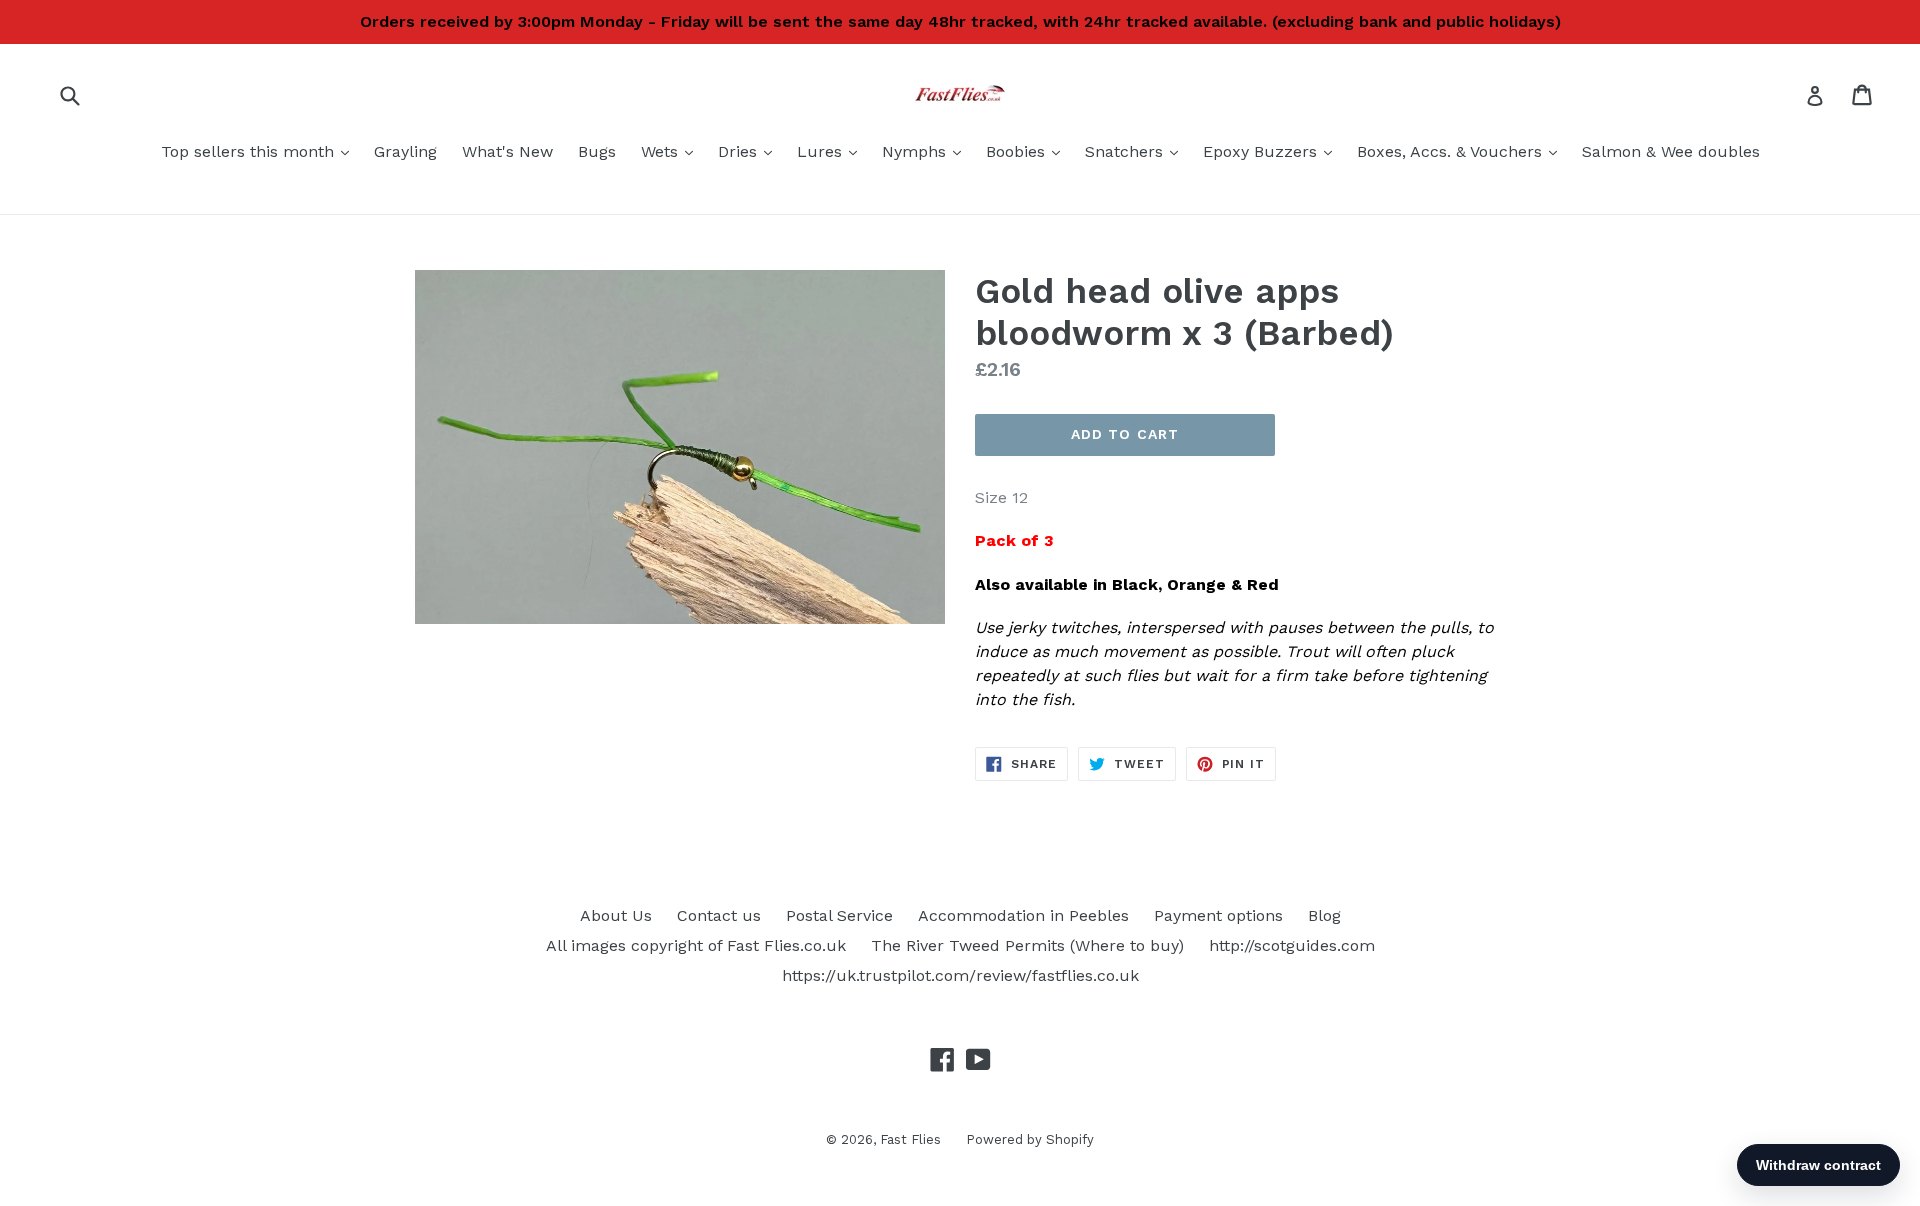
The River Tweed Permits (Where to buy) (1027, 945)
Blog (1324, 915)
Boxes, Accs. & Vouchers (1462, 151)
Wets (672, 151)
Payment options (1218, 915)
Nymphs (926, 151)
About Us (616, 915)
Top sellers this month (260, 151)
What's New (507, 151)
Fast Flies (910, 1139)
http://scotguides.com (1292, 945)
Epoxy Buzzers (1272, 151)
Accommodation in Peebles (1023, 915)
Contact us (719, 915)
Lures (832, 151)
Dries (750, 151)
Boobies (1028, 151)
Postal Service (839, 915)
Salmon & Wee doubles (1671, 151)
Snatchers (1136, 151)
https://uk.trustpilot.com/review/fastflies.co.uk (960, 975)
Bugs (597, 151)
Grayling (405, 151)
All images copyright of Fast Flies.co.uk (696, 945)
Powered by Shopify (1030, 1139)
